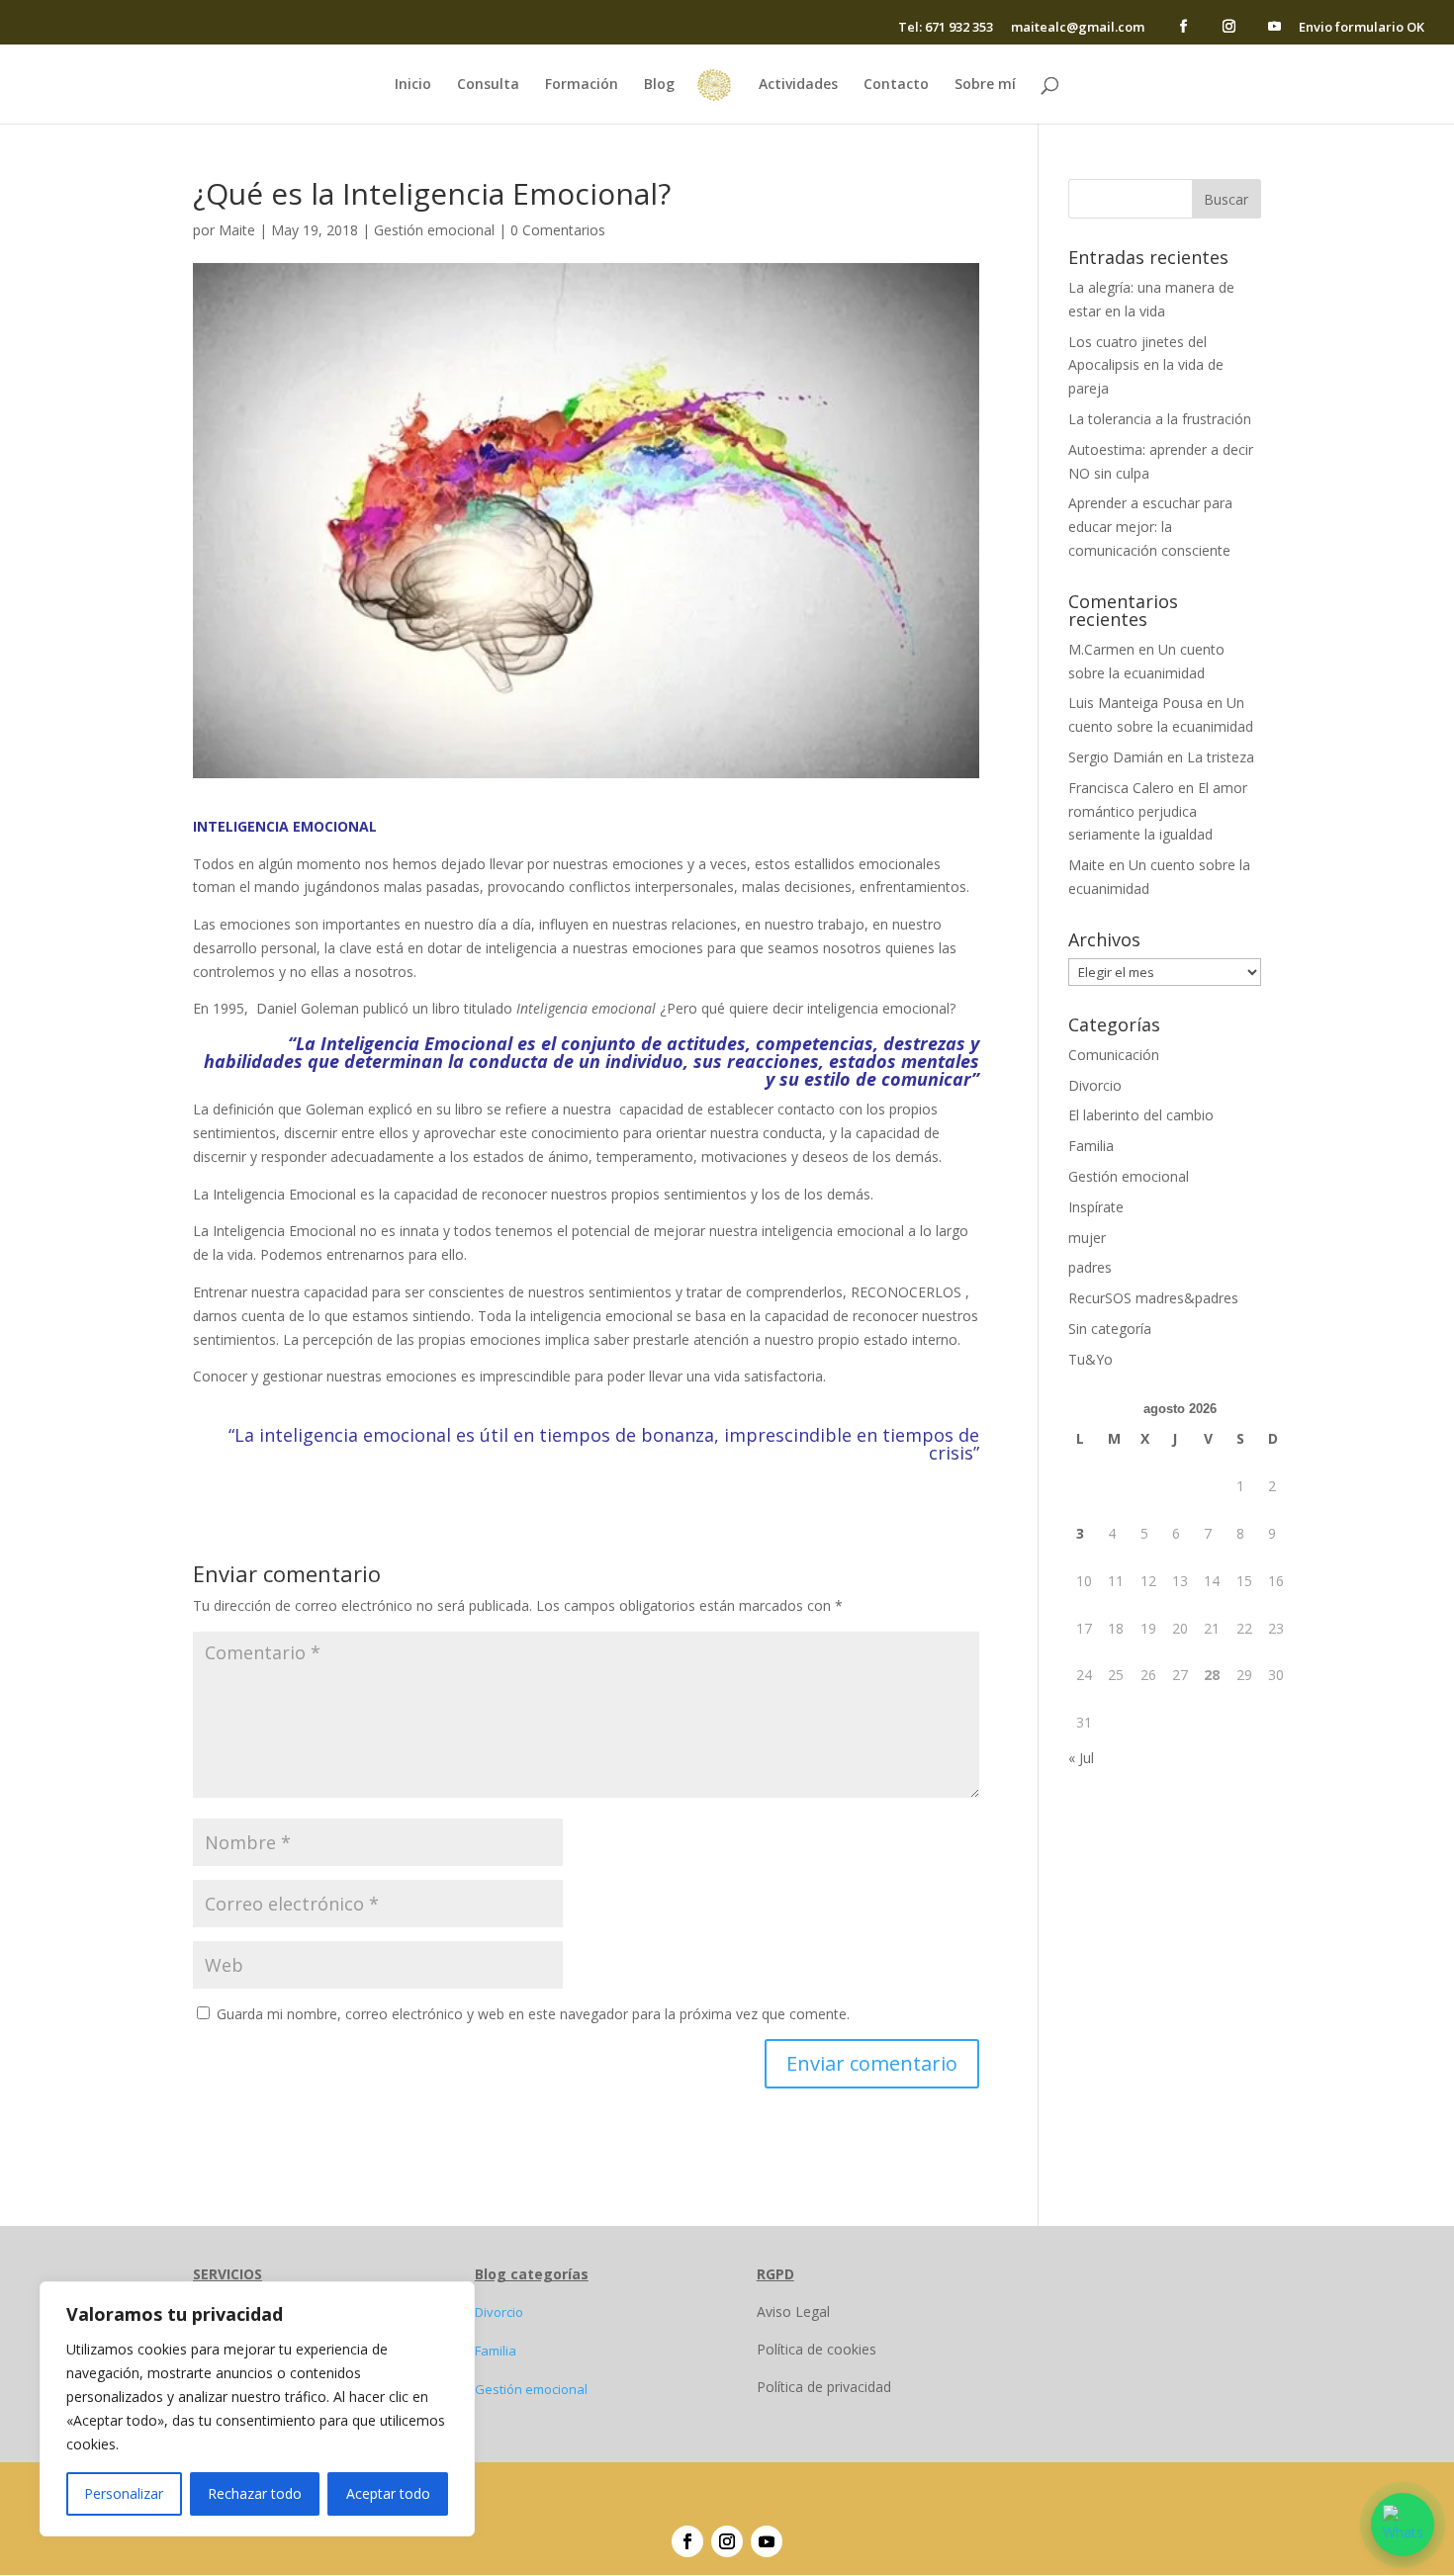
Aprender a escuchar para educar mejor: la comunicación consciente (1150, 527)
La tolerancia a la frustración (1160, 419)
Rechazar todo (255, 2493)
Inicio (413, 85)
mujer (1087, 1238)
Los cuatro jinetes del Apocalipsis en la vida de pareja (1146, 365)
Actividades (798, 85)
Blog (659, 85)
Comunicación (1114, 1055)
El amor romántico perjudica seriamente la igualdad (1158, 811)
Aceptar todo (388, 2493)
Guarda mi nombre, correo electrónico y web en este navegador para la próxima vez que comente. (533, 2014)
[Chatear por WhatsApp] (1403, 2525)
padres (1090, 1267)
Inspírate (1096, 1207)
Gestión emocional (434, 230)
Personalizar (124, 2493)
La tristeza (1221, 757)
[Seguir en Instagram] (727, 2541)
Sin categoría (1110, 1329)
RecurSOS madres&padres (1153, 1298)
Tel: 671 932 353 (946, 28)
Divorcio (1095, 1085)
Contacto (896, 85)
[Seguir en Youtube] (767, 2541)
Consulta (488, 85)
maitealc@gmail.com (1078, 28)
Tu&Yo (1090, 1359)
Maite (237, 230)
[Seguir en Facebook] (687, 2541)
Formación (582, 85)
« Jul (1081, 1758)
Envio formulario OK (1362, 28)
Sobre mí (985, 85)
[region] (257, 2409)
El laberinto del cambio (1141, 1115)
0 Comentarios (558, 230)
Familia (1091, 1146)
